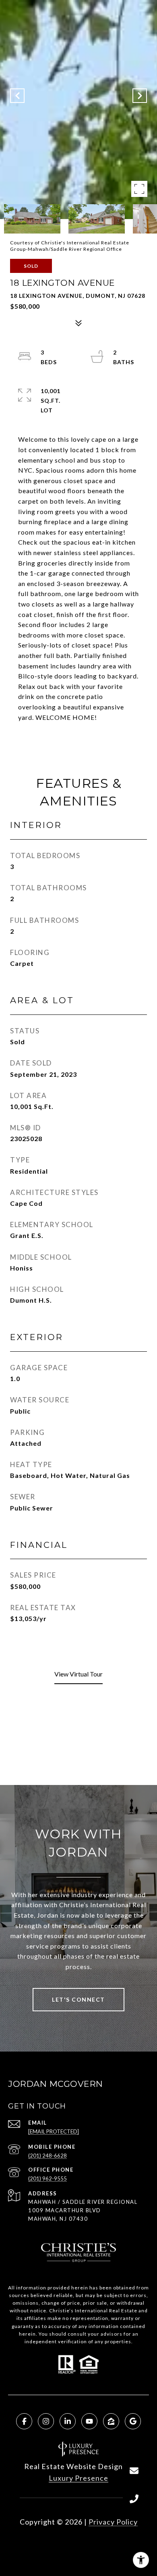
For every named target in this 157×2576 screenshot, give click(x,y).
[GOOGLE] (133, 2421)
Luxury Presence (78, 2478)
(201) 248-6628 (48, 2156)
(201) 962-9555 (48, 2178)
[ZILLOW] (111, 2421)
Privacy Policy (113, 2522)
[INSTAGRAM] (46, 2421)
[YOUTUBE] (89, 2421)
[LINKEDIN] (68, 2421)
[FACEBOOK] (24, 2421)
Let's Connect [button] (78, 1999)
